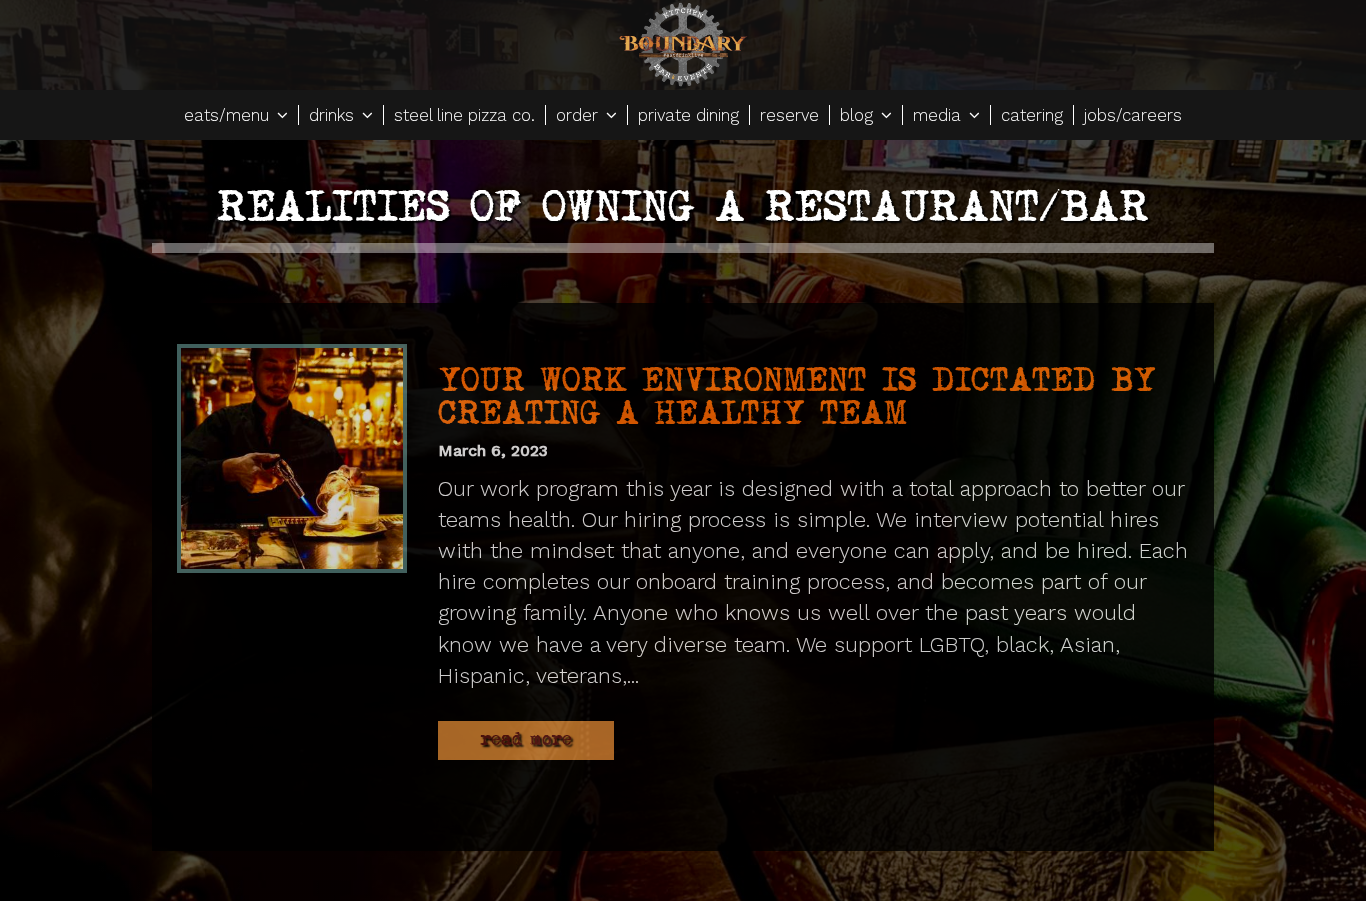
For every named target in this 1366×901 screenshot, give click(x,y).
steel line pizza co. (464, 115)
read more (526, 739)
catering (1032, 115)
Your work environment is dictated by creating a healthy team (797, 396)
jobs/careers (1133, 115)
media (939, 115)
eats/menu (229, 115)
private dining (688, 115)
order (579, 115)
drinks (334, 115)
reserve (789, 115)
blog (859, 115)
